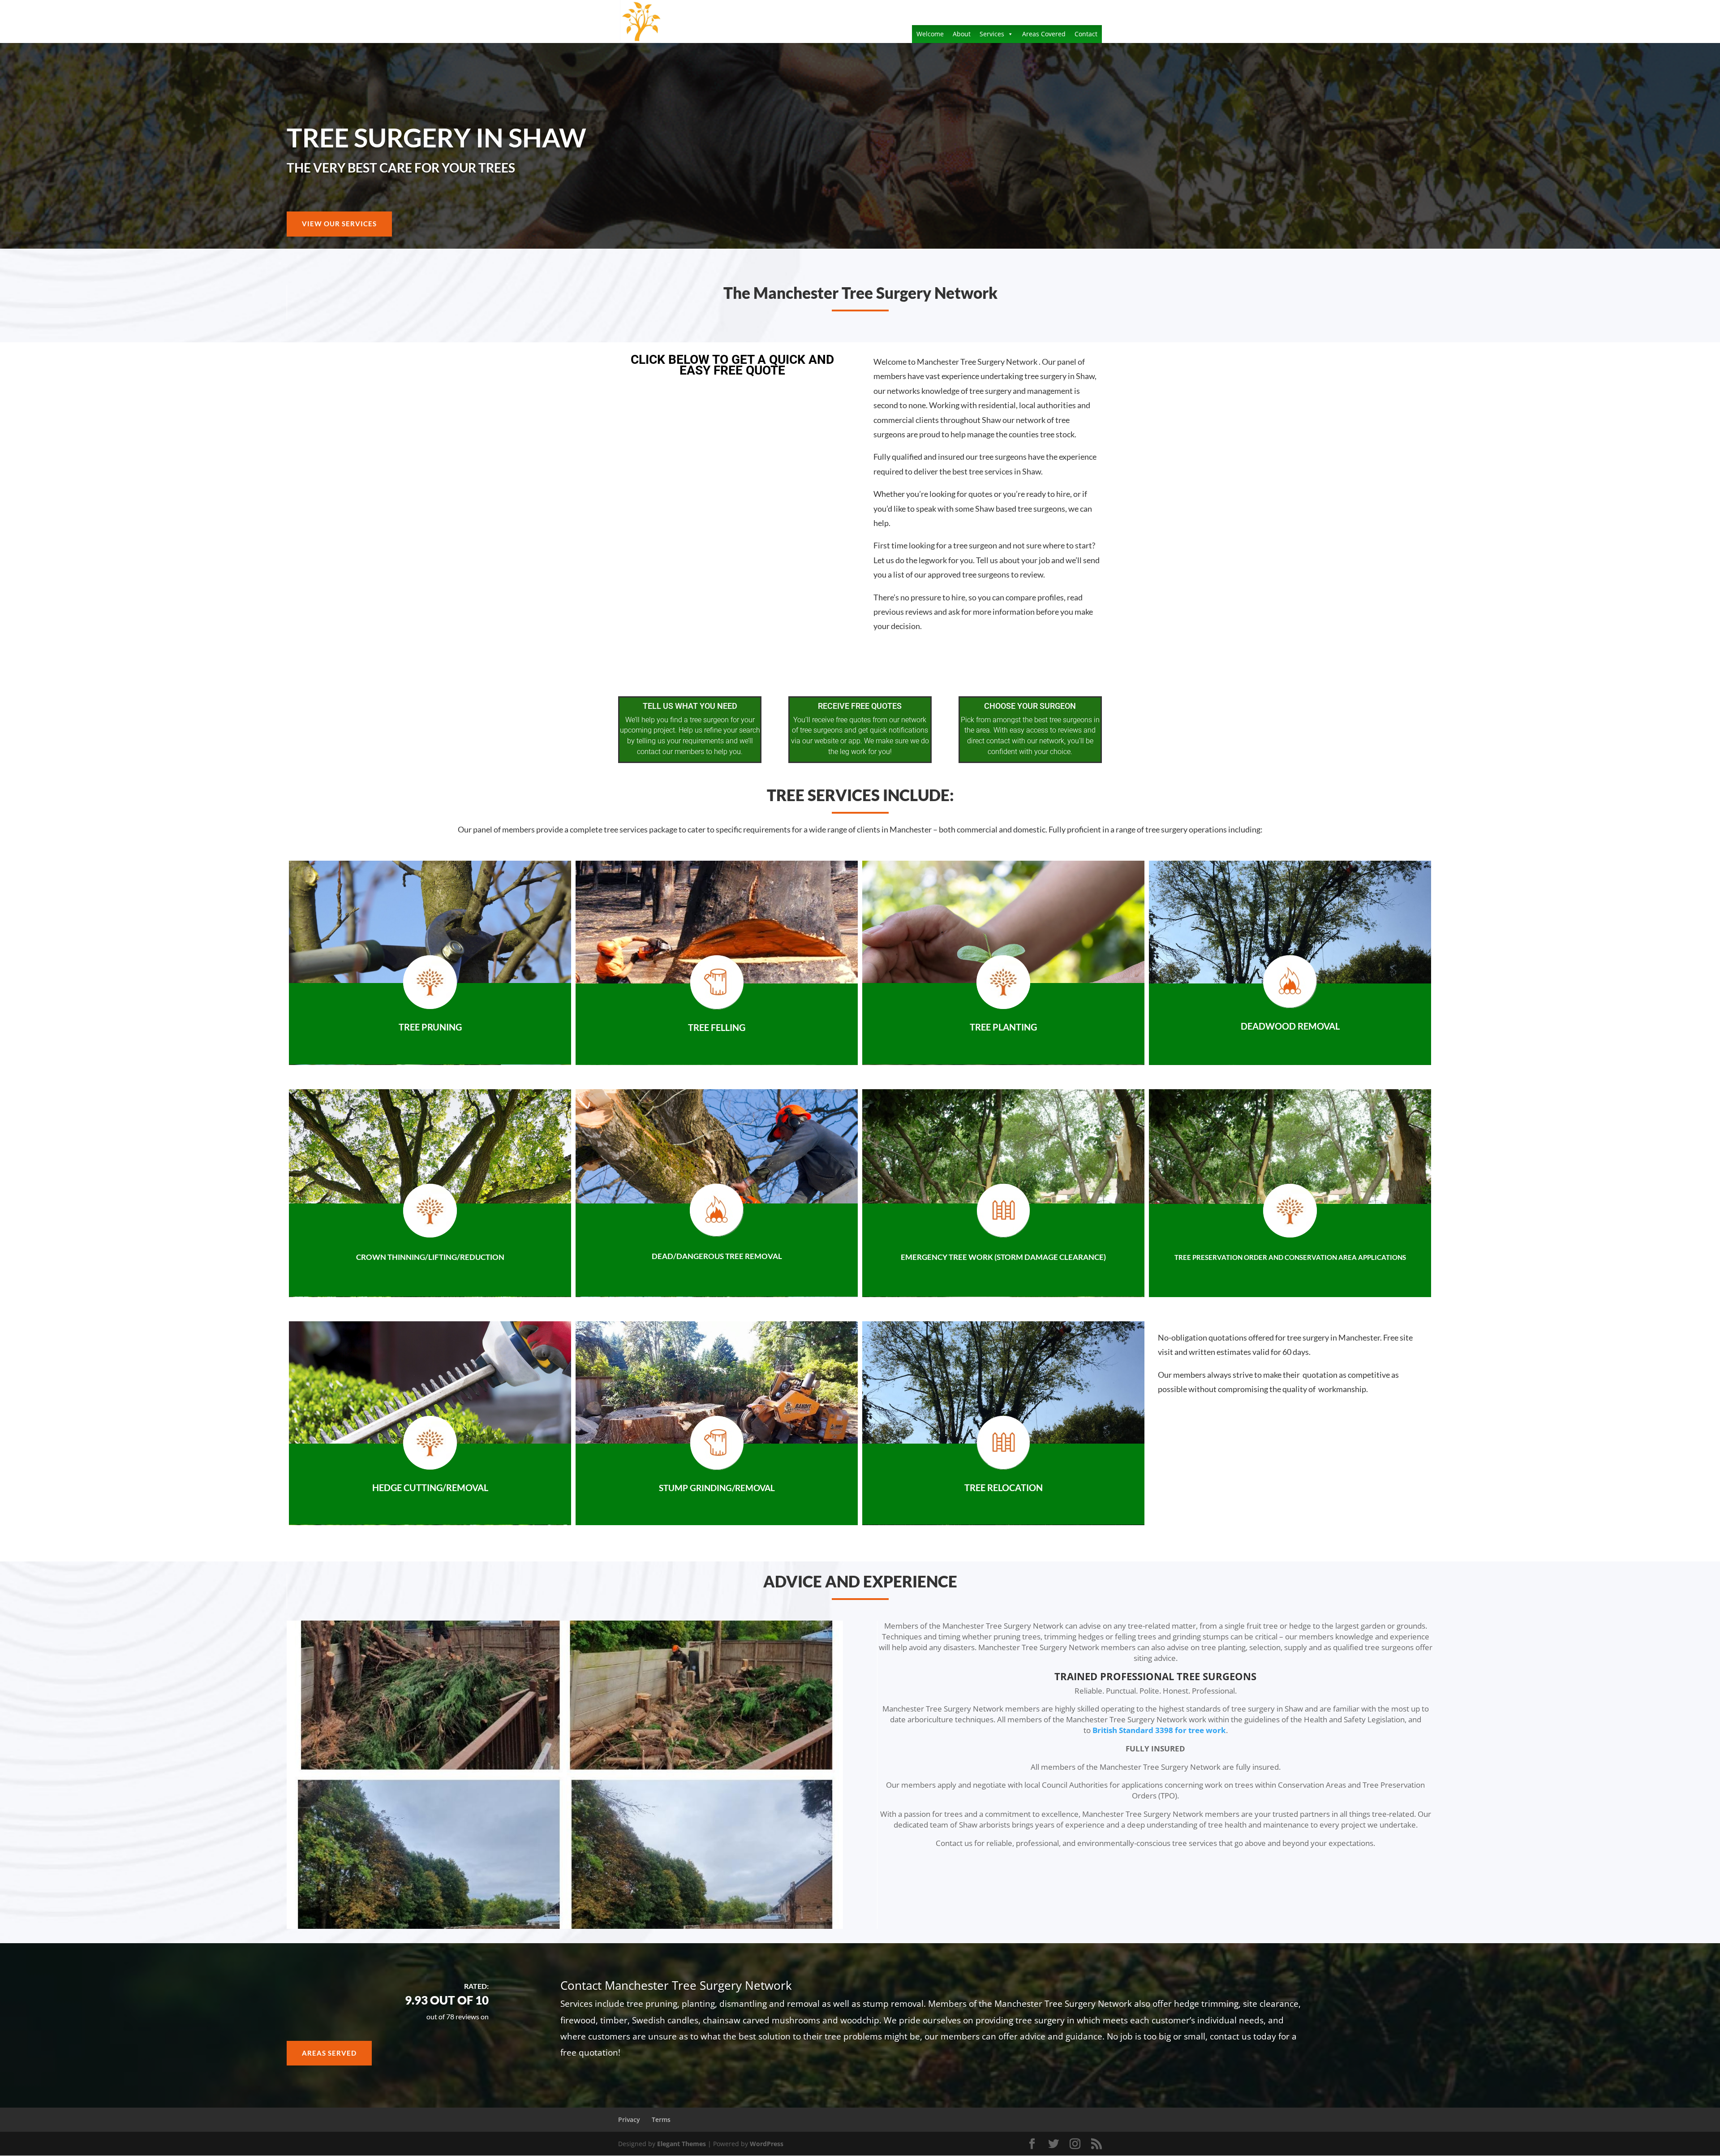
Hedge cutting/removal (430, 1488)
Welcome (930, 34)
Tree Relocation (1004, 1488)
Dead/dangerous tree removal (717, 1256)
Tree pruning (430, 1027)
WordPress (767, 2144)
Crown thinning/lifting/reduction (430, 1257)
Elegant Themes (682, 2144)
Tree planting (1003, 1027)
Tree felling (717, 1027)
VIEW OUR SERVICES (339, 224)
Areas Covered (1044, 34)
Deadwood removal (1290, 1026)
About (962, 34)
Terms (661, 2119)
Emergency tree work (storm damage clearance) (1003, 1257)
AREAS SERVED (329, 2053)
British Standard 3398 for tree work (1159, 1730)
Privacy (629, 2119)
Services (992, 34)
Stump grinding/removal (717, 1488)
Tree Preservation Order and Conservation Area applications (1290, 1257)
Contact (1086, 34)
